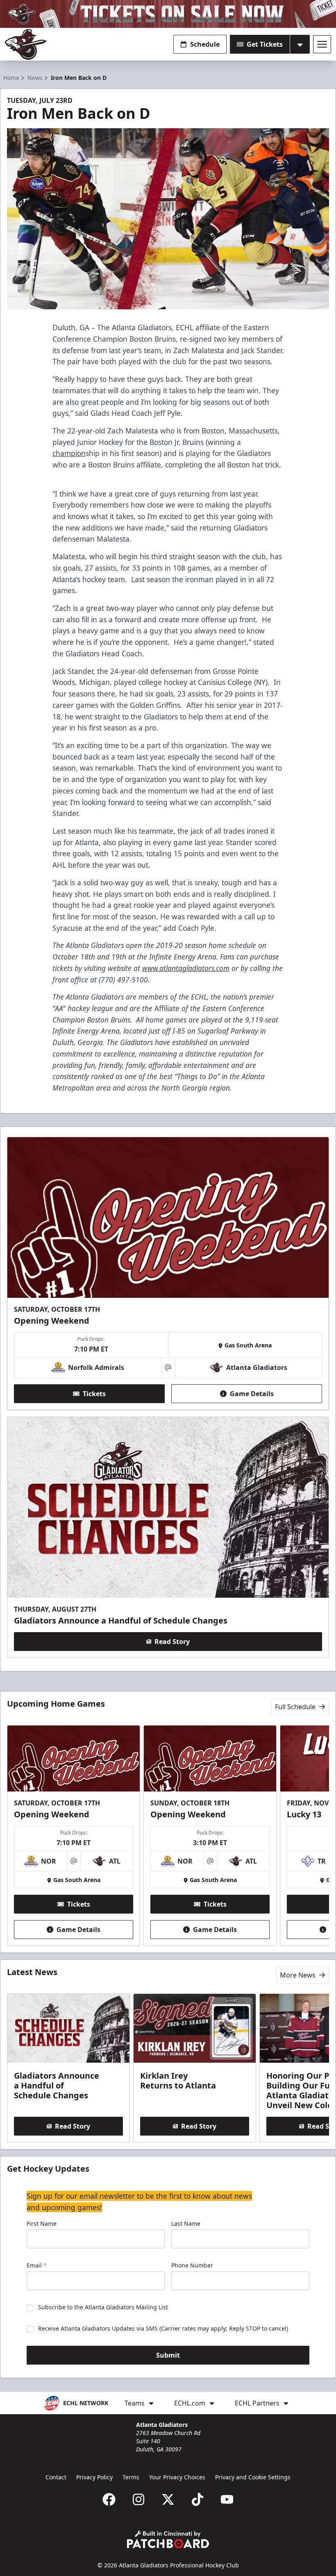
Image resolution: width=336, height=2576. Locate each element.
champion (69, 453)
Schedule (205, 44)
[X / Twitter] (168, 2499)
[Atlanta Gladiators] (26, 44)
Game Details (252, 1394)
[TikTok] (198, 2499)
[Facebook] (109, 2499)
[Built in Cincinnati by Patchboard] (168, 2539)
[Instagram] (138, 2499)
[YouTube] (227, 2499)
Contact (56, 2477)
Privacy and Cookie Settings (253, 2477)
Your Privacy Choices (177, 2477)
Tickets (94, 1394)
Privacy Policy (94, 2477)
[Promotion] (168, 14)
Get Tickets (265, 44)
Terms (131, 2477)
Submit (168, 2355)
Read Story (172, 1642)
